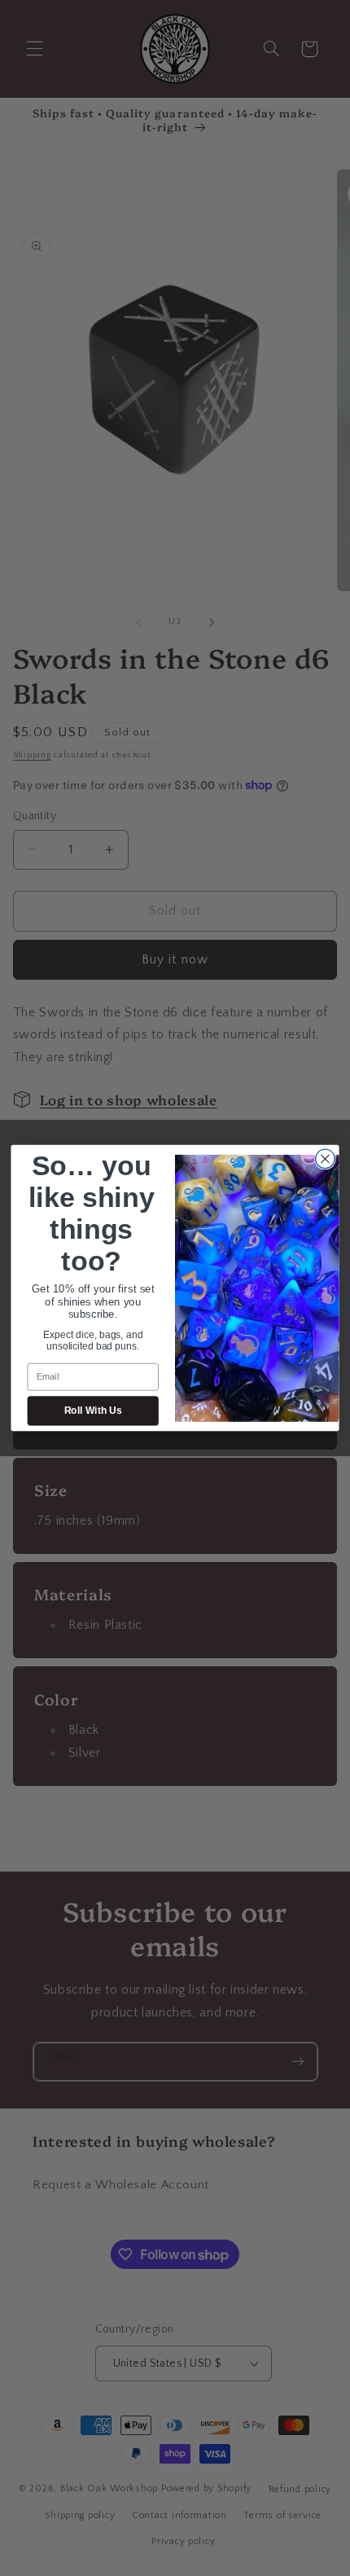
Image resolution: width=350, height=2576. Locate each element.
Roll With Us (93, 1411)
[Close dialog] (326, 1159)
